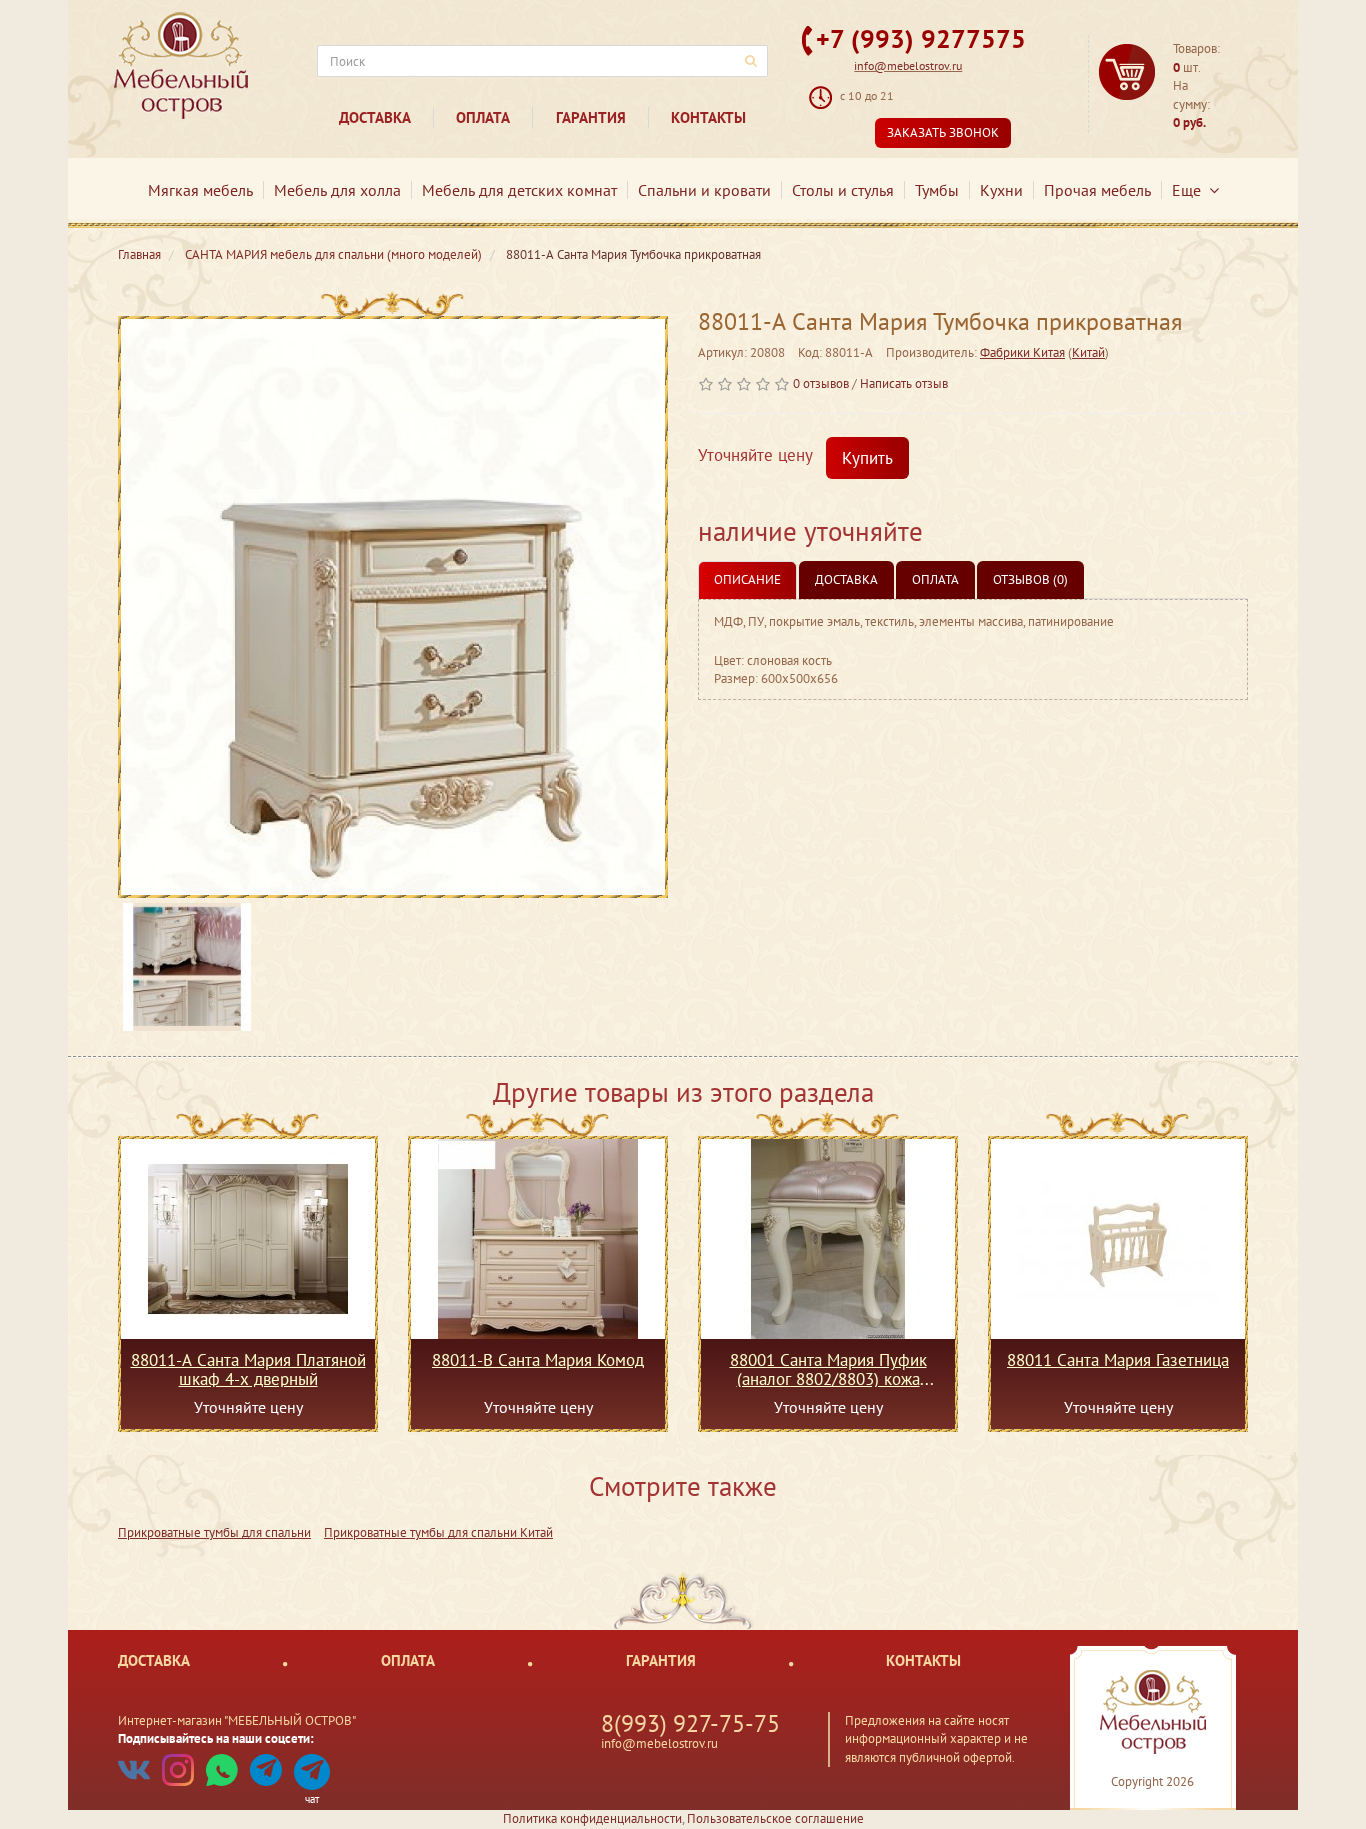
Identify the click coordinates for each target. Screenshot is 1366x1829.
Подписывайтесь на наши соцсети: (216, 1738)
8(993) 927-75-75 (690, 1723)
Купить (867, 458)
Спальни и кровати (704, 190)
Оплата (483, 117)
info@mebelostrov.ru (908, 65)
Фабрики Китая (1022, 352)
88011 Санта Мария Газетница (1118, 1361)
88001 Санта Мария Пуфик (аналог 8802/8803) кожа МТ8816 (828, 1369)
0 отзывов (821, 383)
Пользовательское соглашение (775, 1818)
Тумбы (937, 190)
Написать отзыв (904, 383)
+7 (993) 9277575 (921, 38)
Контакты (708, 117)
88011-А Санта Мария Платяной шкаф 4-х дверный (248, 1369)
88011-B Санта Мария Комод (538, 1361)
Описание (747, 579)
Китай (1088, 352)
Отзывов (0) (1030, 579)
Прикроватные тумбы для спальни (214, 1532)
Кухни (1001, 190)
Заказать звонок (943, 132)
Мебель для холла (337, 190)
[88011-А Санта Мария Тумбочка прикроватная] (393, 607)
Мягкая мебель (200, 190)
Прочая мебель (1097, 190)
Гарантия (591, 117)
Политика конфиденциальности (592, 1818)
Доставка (375, 117)
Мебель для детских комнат (519, 190)
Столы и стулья (843, 190)
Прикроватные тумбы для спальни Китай (438, 1532)
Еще (1190, 190)
